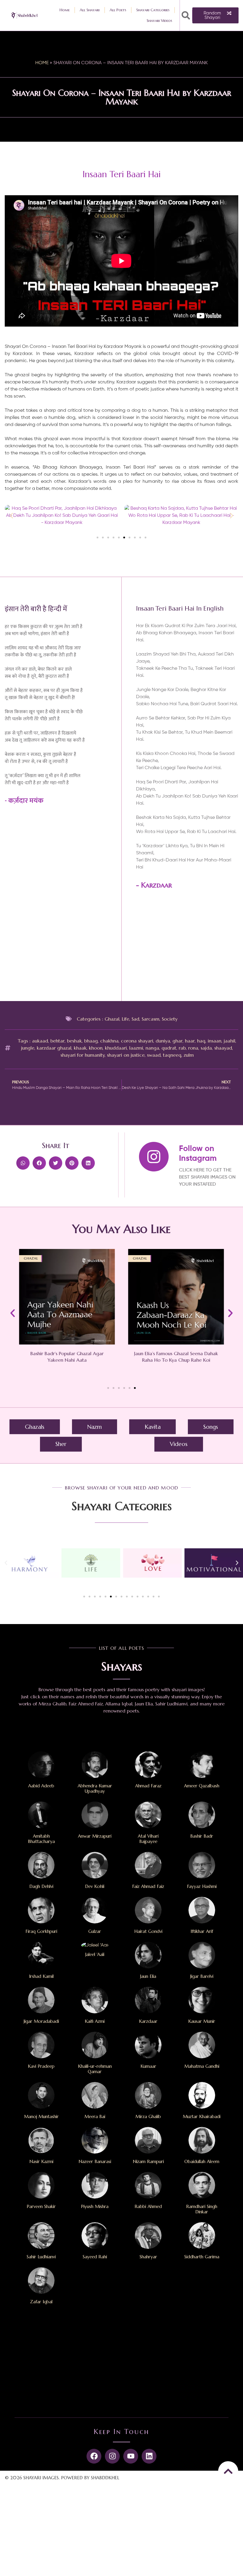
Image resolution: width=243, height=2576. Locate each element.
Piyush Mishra (95, 2206)
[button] (186, 15)
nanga (152, 1048)
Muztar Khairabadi (202, 2116)
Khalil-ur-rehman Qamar (95, 2069)
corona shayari (137, 1041)
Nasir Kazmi (41, 2161)
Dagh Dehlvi (41, 1886)
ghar (178, 1041)
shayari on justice (126, 1055)
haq (201, 1041)
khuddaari (116, 1048)
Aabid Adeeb (41, 1786)
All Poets (118, 10)
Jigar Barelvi (202, 1976)
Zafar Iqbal (41, 2302)
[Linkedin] (149, 2456)
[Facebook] (94, 2456)
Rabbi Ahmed (148, 2206)
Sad (135, 1019)
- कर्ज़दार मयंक (24, 801)
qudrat (169, 1048)
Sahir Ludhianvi (41, 2257)
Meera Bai (95, 2116)
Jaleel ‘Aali (95, 1954)
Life (126, 1019)
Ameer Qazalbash (202, 1786)
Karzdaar (156, 885)
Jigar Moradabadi (41, 2021)
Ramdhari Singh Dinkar (202, 2209)
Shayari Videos (159, 21)
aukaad (40, 1041)
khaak (80, 1048)
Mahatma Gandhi (202, 2066)
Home (65, 10)
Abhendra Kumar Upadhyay (95, 1788)
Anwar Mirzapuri (95, 1836)
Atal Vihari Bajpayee (148, 1839)
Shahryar (148, 2257)
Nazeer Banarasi (95, 2161)
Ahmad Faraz (148, 1786)
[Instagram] (112, 2456)
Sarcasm (151, 1019)
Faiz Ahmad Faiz (148, 1886)
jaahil (230, 1041)
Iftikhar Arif (202, 1931)
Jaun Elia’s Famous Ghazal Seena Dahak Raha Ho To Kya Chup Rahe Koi (176, 1357)
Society (170, 1019)
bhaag (91, 1041)
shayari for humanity (83, 1055)
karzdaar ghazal (54, 1048)
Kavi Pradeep (41, 2066)
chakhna (109, 1041)
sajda (206, 1048)
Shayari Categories (153, 10)
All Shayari (90, 10)
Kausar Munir (202, 2021)
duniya (163, 1041)
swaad (154, 1055)
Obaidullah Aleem (202, 2161)
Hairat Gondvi (148, 1931)
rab (182, 1048)
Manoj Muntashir (41, 2116)
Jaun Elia (148, 1976)
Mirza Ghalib (148, 2116)
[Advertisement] (187, 948)
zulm (189, 1055)
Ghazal (112, 1019)
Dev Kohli (95, 1886)
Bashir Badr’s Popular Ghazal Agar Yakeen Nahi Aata (67, 1357)
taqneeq (172, 1055)
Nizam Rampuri (148, 2161)
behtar (57, 1041)
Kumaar (148, 2066)
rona (193, 1048)
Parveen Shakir (41, 2206)
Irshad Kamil (41, 1976)
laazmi (136, 1048)
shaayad (223, 1048)
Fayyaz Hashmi (202, 1886)
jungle (28, 1048)
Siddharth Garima (202, 2257)
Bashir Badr (202, 1836)
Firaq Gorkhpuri (41, 1931)
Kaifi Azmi (95, 2021)
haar (190, 1041)
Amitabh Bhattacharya (41, 1839)
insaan (215, 1041)
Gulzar (95, 1931)
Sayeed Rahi (95, 2257)
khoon (96, 1048)
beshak (74, 1041)
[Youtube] (131, 2456)
